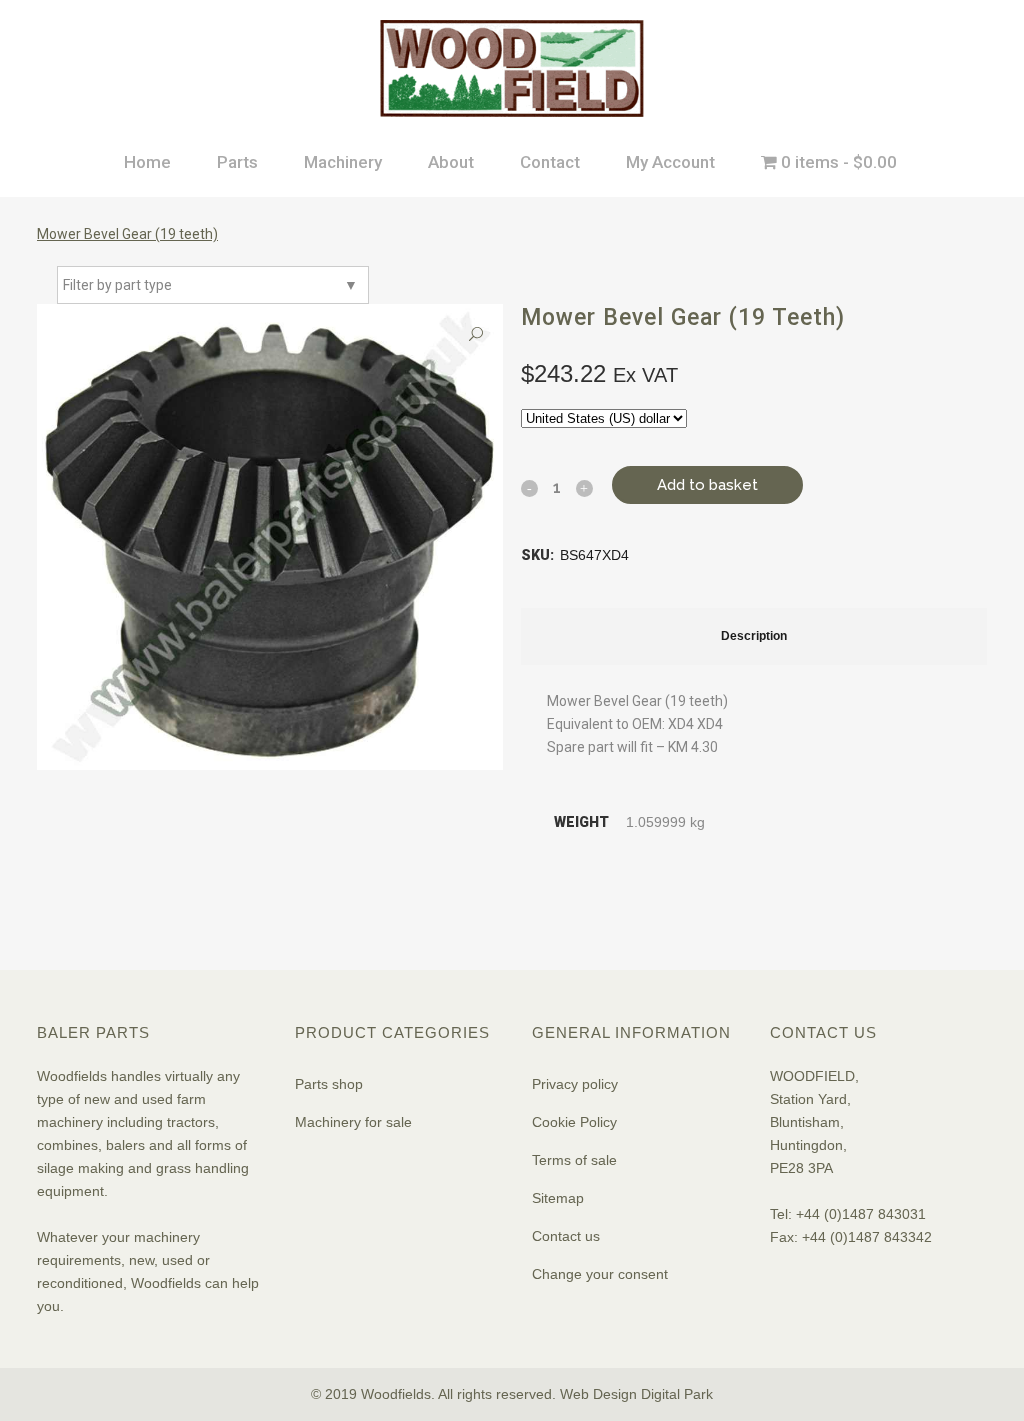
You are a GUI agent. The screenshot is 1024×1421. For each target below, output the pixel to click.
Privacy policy (575, 1084)
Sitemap (558, 1198)
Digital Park (677, 1394)
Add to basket (707, 485)
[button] (476, 334)
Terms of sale (574, 1160)
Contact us (566, 1236)
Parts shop (329, 1084)
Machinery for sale (353, 1122)
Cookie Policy (574, 1122)
